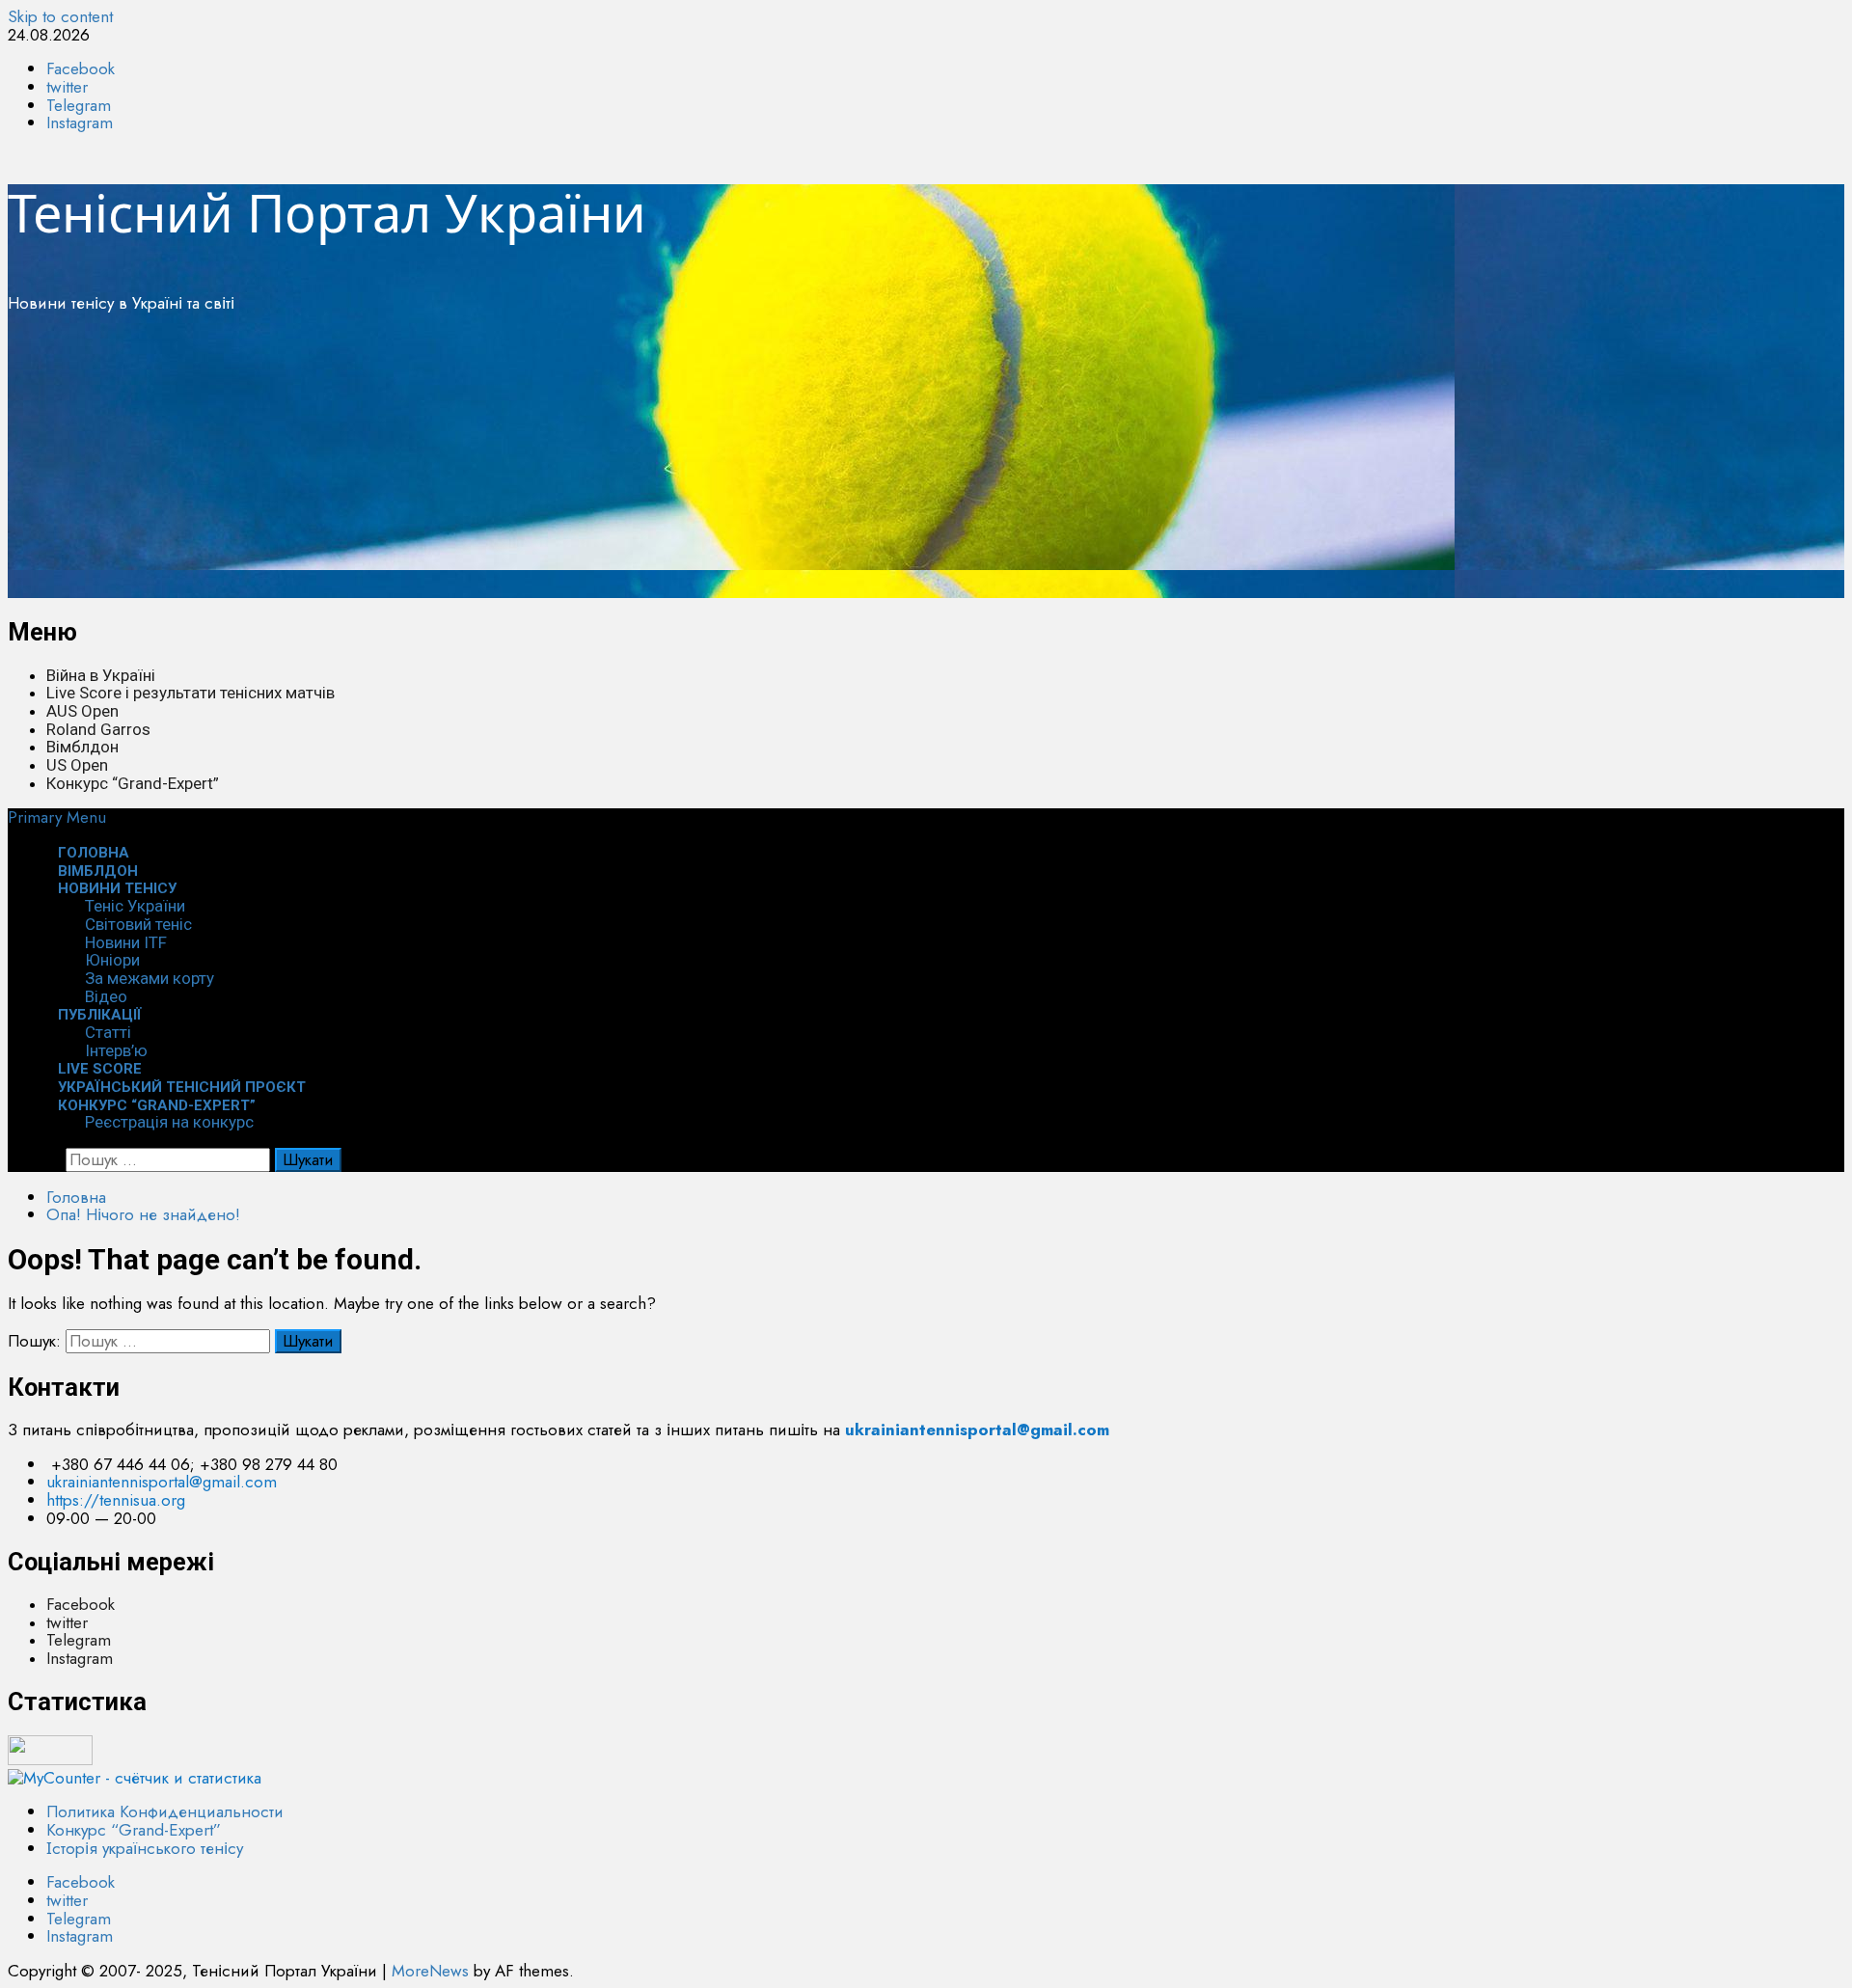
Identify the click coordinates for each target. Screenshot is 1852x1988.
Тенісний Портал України (327, 212)
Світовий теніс (138, 924)
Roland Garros (98, 729)
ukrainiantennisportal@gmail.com (162, 1482)
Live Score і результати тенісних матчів (191, 693)
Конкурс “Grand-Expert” (133, 783)
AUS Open (82, 711)
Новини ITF (126, 942)
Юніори (112, 960)
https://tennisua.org (116, 1500)
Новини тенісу (117, 888)
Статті (108, 1032)
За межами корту (150, 978)
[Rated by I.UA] (50, 1759)
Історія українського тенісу (145, 1848)
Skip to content (60, 16)
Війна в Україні (101, 675)
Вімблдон (82, 747)
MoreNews (430, 1971)
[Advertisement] (586, 463)
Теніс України (135, 906)
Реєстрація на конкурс (169, 1122)
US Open (77, 765)
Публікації (100, 1015)
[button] (57, 817)
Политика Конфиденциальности (165, 1811)
